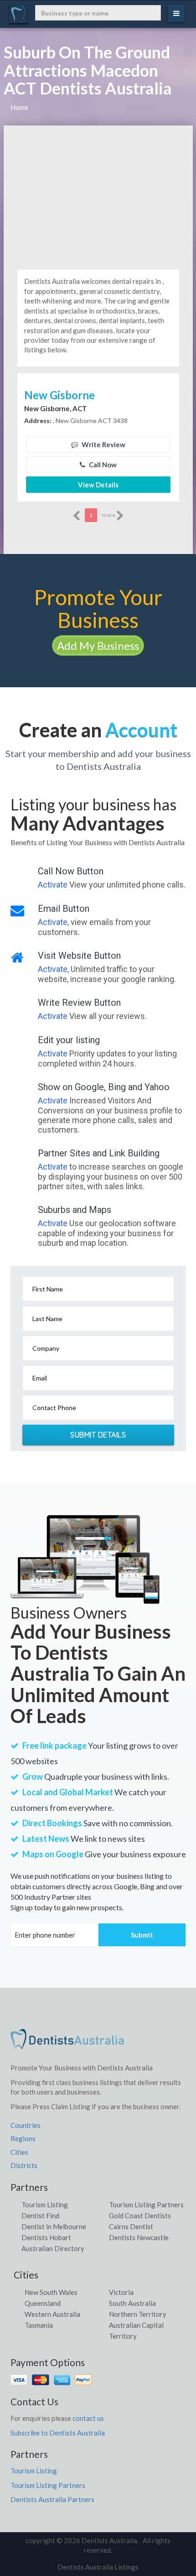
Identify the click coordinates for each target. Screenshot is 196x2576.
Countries (26, 2125)
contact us (88, 2418)
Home (19, 107)
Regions (23, 2138)
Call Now (102, 465)
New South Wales (51, 2292)
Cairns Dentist (131, 2226)
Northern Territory (138, 2314)
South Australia (132, 2303)
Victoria (121, 2292)
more (109, 515)
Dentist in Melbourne (54, 2226)
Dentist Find (40, 2215)
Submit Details (98, 1435)
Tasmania (39, 2325)
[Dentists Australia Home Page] (67, 2043)
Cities (19, 2152)
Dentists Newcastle (139, 2237)
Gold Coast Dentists (140, 2215)
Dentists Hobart (46, 2237)
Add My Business (98, 645)
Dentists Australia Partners (52, 2499)
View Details (98, 485)
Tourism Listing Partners (146, 2205)
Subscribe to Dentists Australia (58, 2433)
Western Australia (52, 2314)
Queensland (43, 2303)
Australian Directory (53, 2248)
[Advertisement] (98, 194)
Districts (24, 2165)
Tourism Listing (45, 2205)
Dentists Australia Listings (98, 2567)
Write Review (103, 444)
